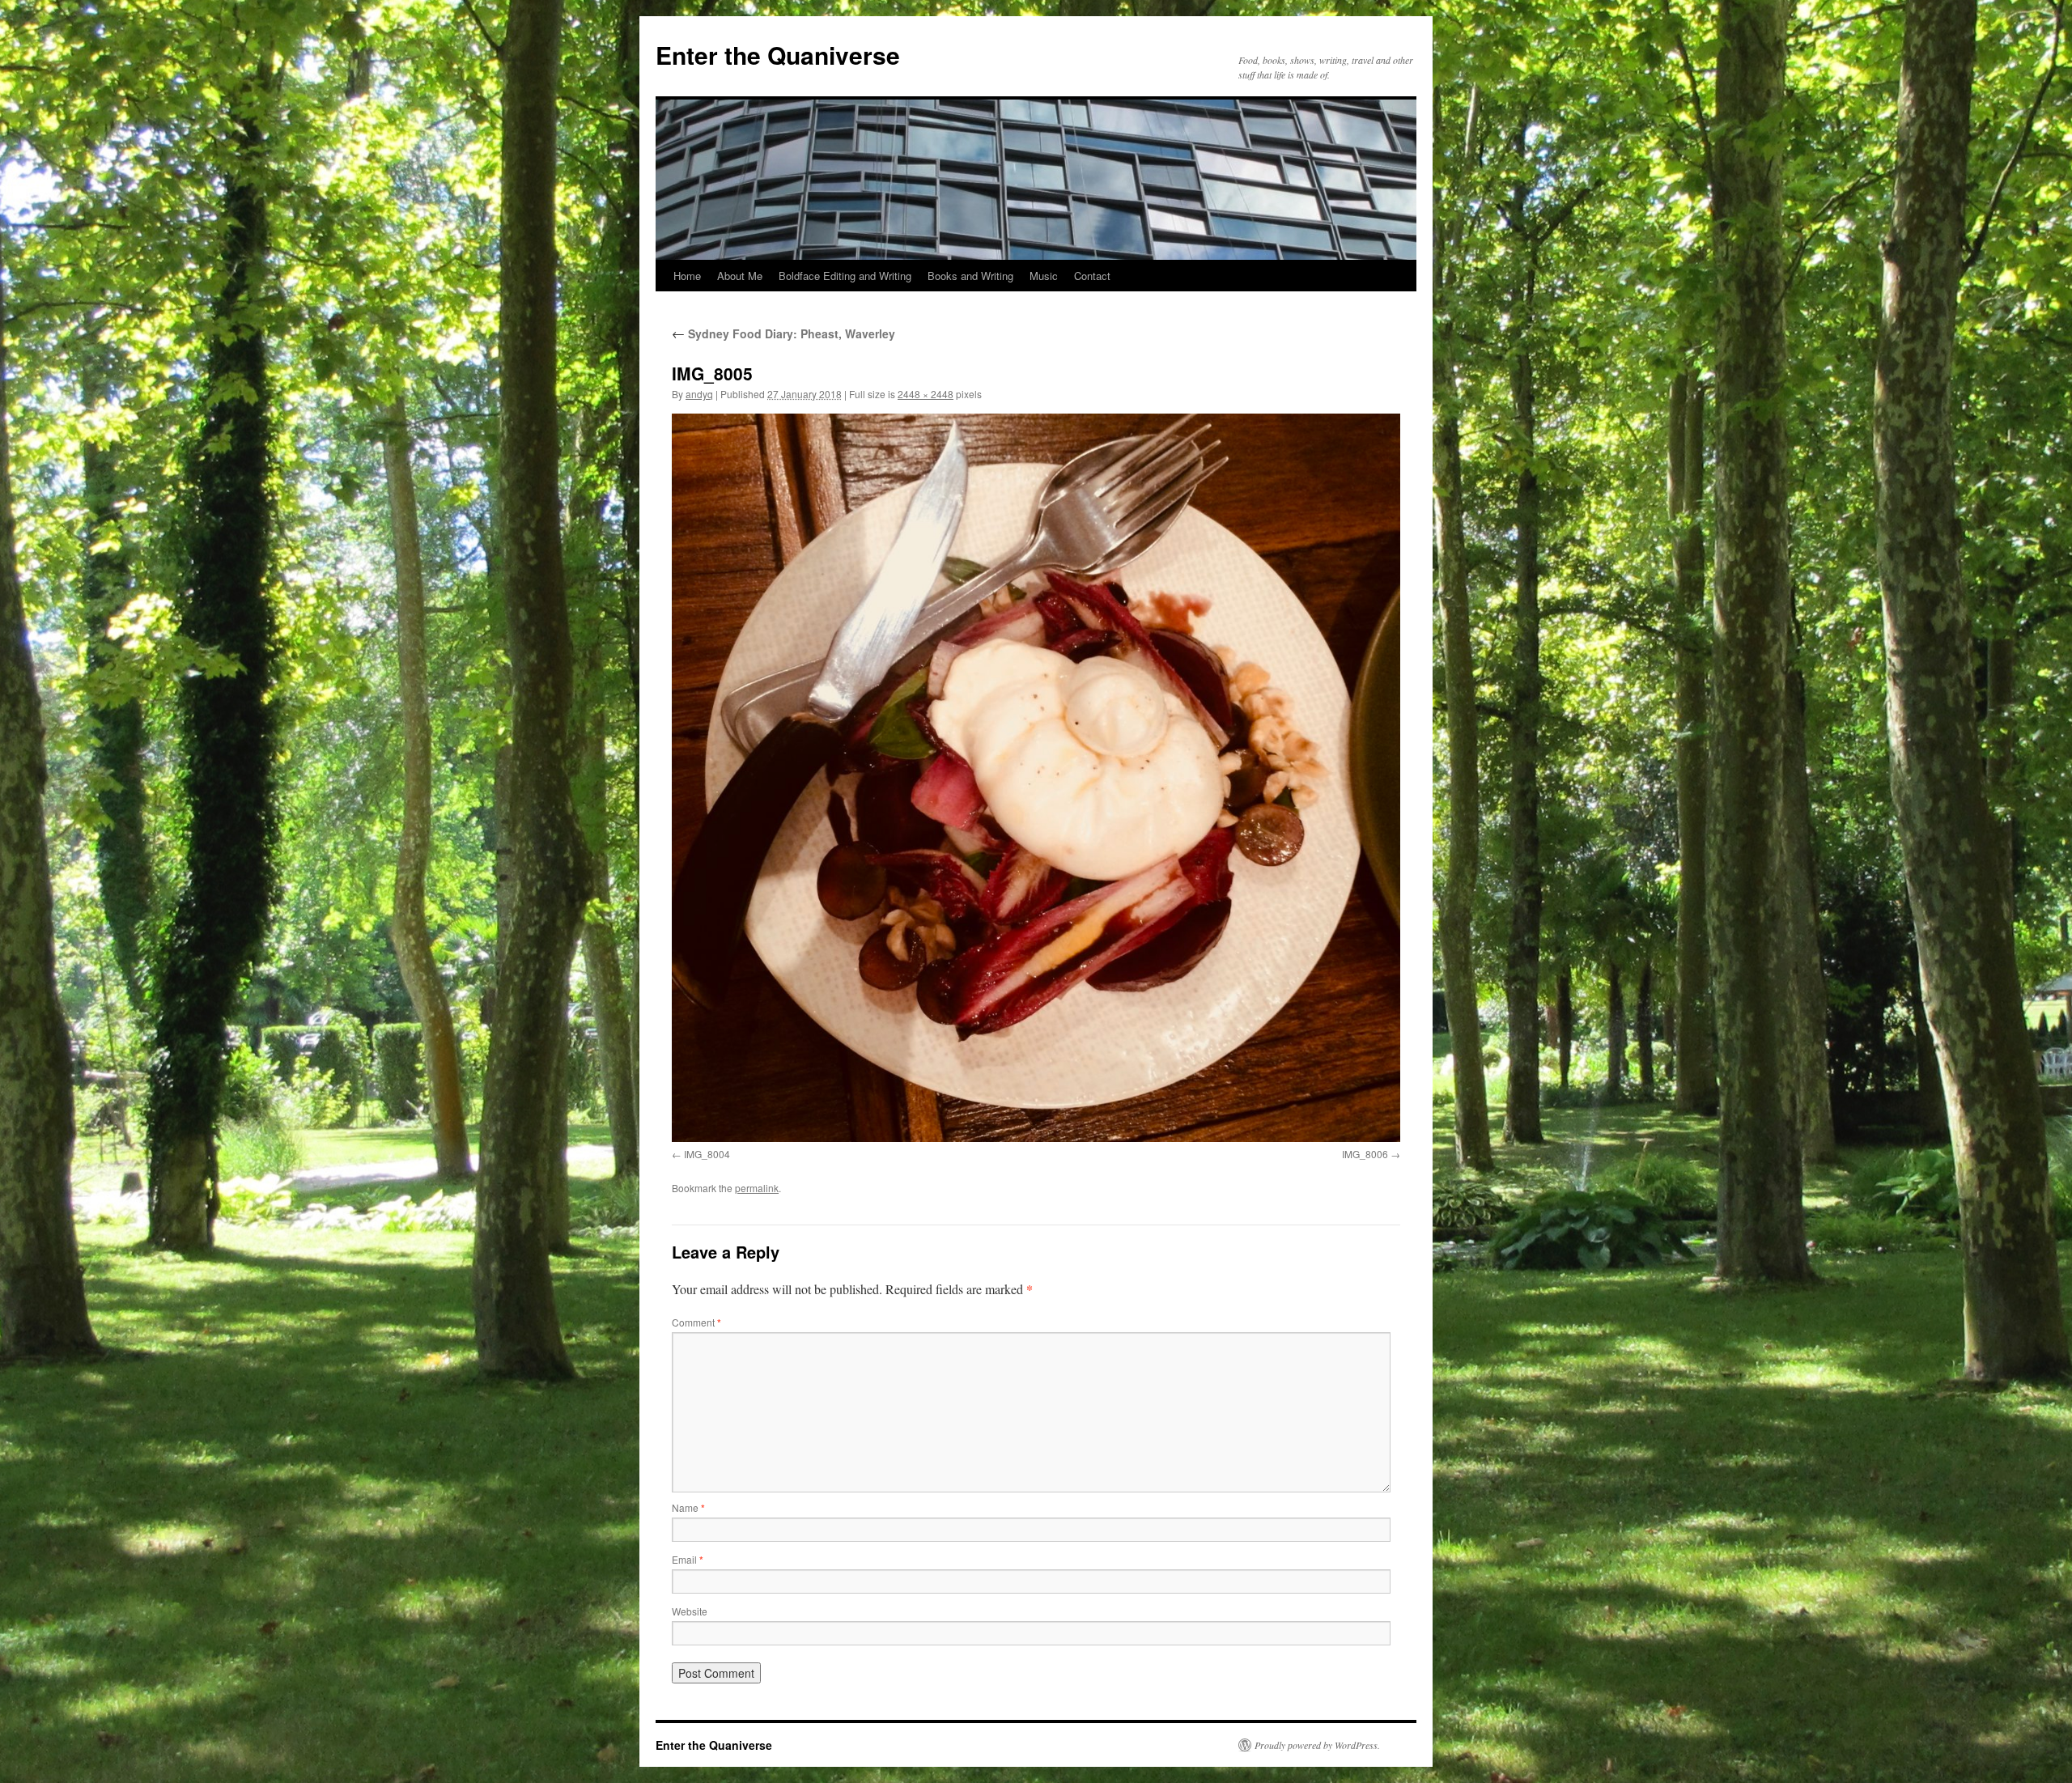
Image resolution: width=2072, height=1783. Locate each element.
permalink (757, 1188)
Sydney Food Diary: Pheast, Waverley (783, 333)
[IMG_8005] (1036, 778)
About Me (740, 276)
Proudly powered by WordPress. (1317, 1745)
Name (688, 1507)
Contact (1092, 276)
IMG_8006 (1365, 1154)
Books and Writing (970, 276)
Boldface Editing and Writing (845, 276)
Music (1044, 276)
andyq (699, 394)
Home (687, 276)
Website (690, 1611)
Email (688, 1559)
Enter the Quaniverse (778, 55)
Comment (696, 1322)
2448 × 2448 (926, 394)
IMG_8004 (707, 1154)
